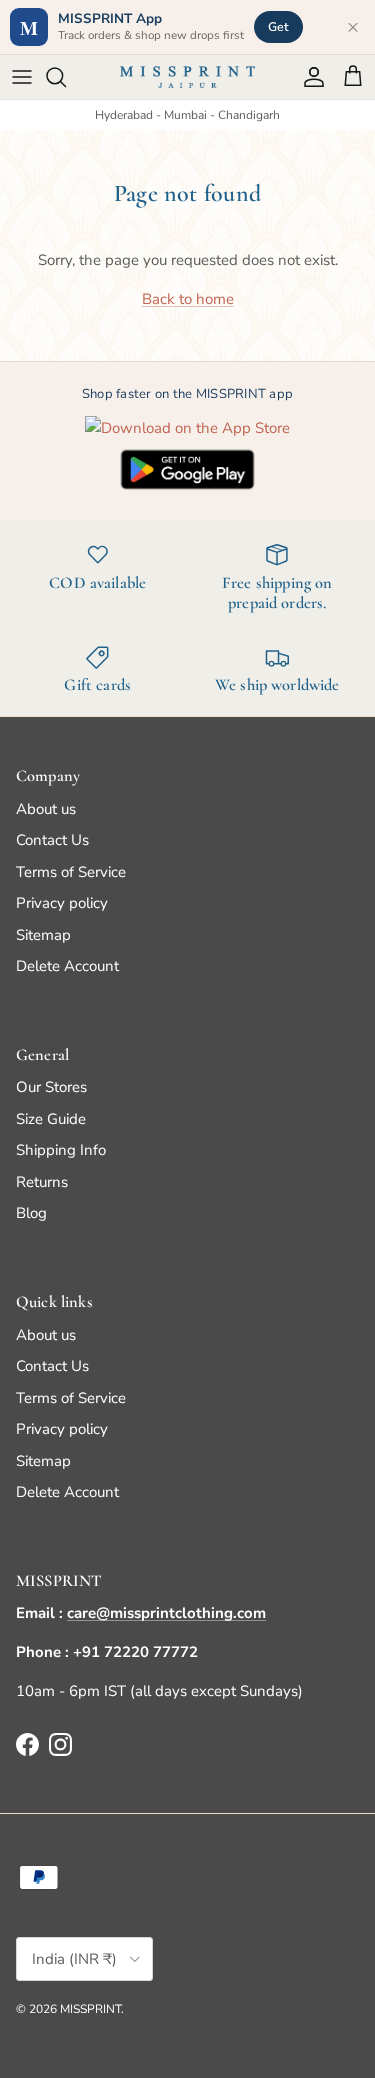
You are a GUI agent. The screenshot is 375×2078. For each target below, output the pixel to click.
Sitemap (43, 935)
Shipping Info (61, 1150)
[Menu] (22, 77)
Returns (42, 1182)
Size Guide (51, 1119)
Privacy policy (62, 903)
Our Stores (51, 1087)
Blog (31, 1213)
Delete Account (67, 966)
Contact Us (52, 840)
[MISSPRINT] (187, 77)
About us (46, 809)
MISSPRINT (90, 2009)
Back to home (188, 299)
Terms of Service (71, 872)
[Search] (66, 77)
